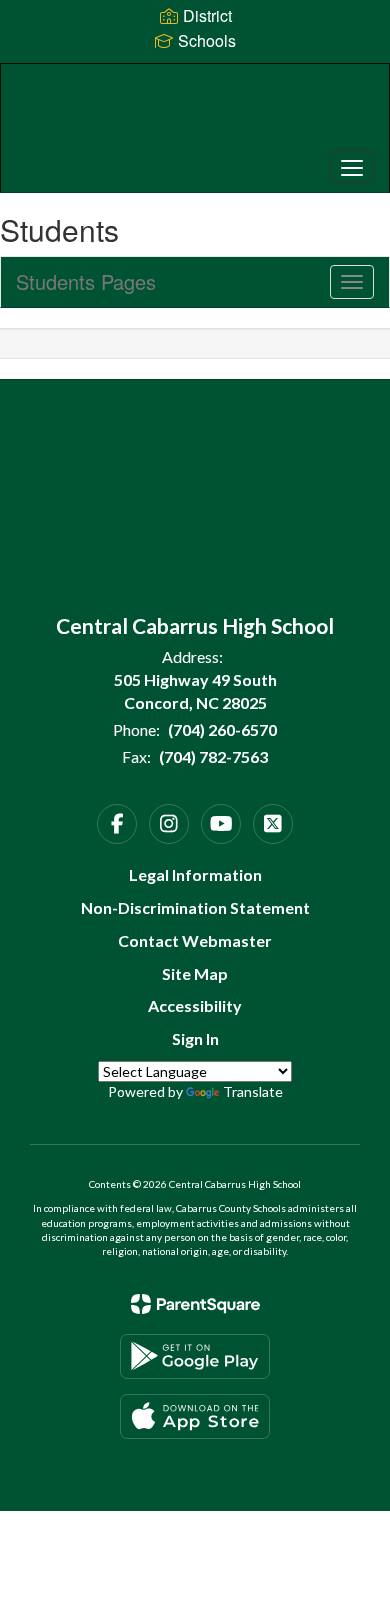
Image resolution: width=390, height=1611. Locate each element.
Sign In (195, 1038)
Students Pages (86, 281)
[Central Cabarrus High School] (195, 113)
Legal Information (195, 874)
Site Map (195, 973)
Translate (253, 1091)
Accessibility (195, 1005)
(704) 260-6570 (222, 729)
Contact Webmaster (195, 940)
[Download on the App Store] (195, 1416)
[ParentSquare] (195, 1304)
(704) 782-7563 (213, 756)
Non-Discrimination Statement (195, 907)
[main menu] (352, 167)
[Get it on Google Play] (195, 1356)
